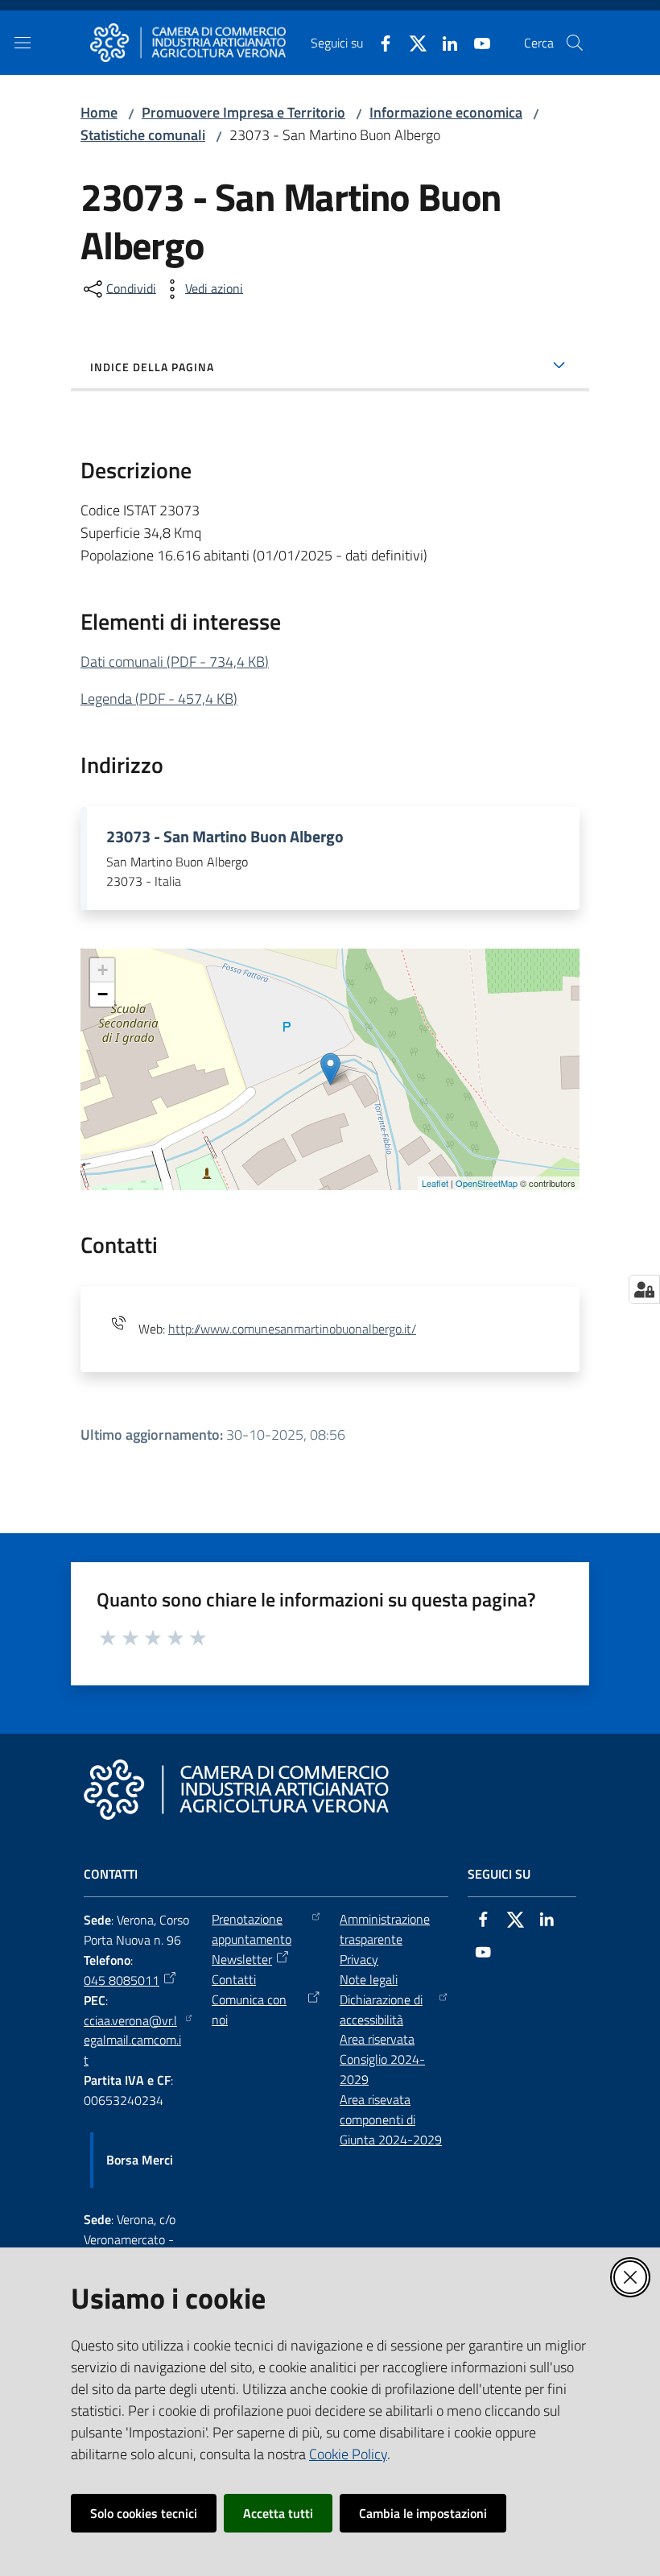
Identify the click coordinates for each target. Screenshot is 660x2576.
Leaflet (435, 1183)
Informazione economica (446, 112)
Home (99, 112)
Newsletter (242, 1959)
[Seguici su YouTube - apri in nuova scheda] (476, 42)
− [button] (103, 994)
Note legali (369, 1979)
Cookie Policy (348, 2454)
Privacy (359, 1959)
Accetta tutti (278, 2513)
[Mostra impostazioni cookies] (644, 1289)
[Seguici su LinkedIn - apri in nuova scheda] (443, 42)
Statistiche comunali (143, 135)
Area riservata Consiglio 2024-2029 (382, 2059)
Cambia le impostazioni (423, 2513)
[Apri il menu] (23, 43)
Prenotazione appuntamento (252, 1929)
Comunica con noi (249, 2010)
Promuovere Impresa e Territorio (243, 112)
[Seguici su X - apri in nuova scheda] (411, 42)
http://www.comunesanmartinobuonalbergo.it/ (292, 1329)
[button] (575, 43)
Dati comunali (175, 662)
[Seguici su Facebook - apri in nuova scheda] (379, 42)
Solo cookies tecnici (144, 2513)
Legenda (159, 699)
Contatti (234, 1979)
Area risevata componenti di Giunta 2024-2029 (391, 2119)
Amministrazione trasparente (385, 1929)
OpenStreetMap (487, 1183)
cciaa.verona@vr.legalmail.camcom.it (132, 2041)
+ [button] (103, 970)
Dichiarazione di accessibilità (381, 2010)
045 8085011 (122, 1980)
